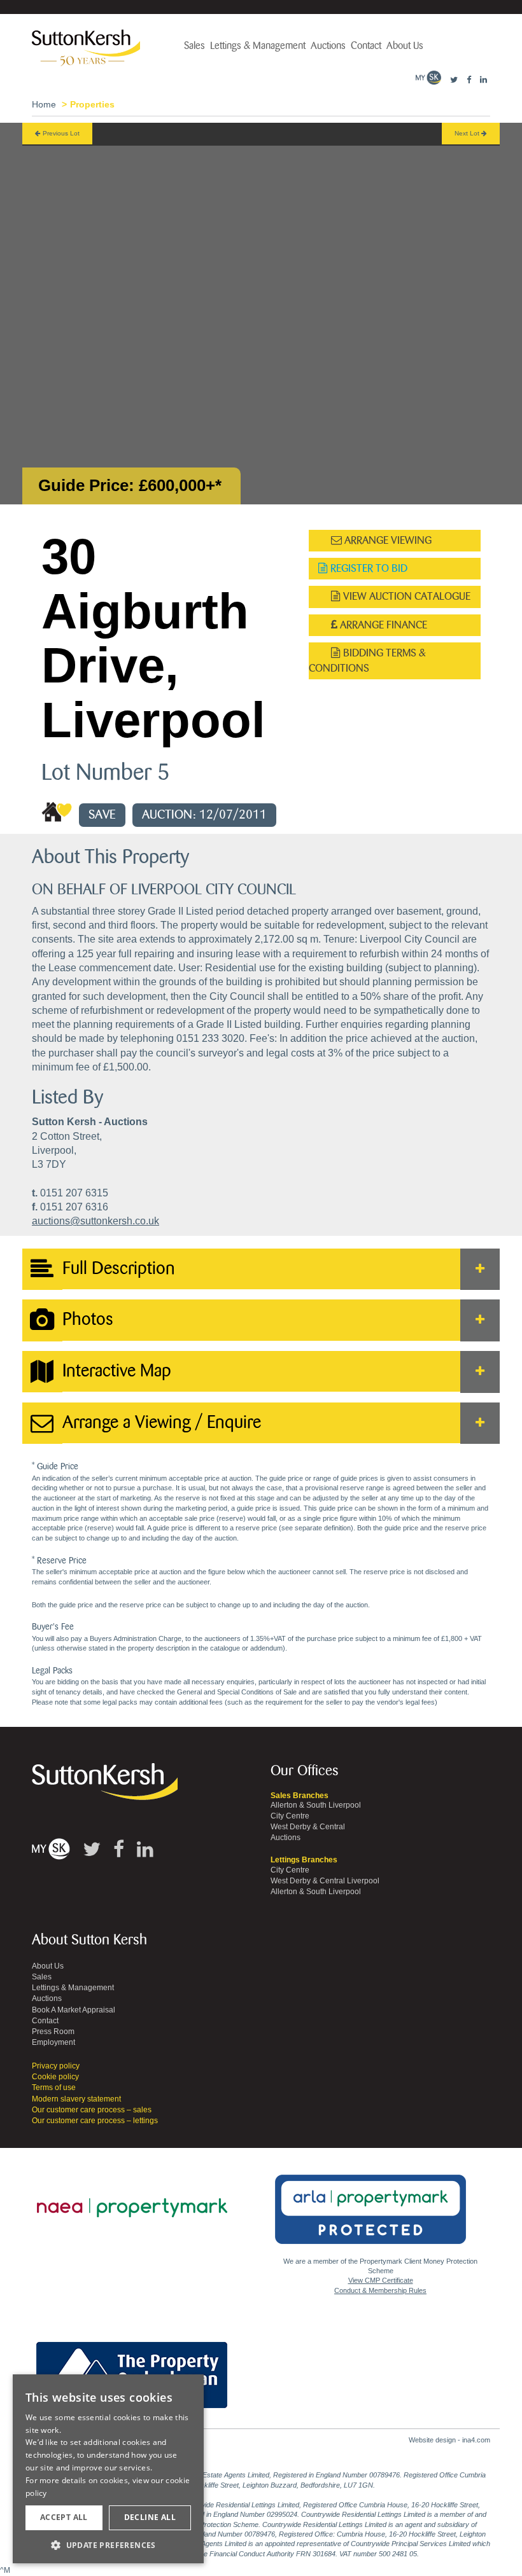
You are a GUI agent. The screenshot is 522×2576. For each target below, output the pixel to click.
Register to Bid (368, 568)
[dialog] (108, 2469)
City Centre (290, 1816)
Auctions (328, 46)
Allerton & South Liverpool (316, 1805)
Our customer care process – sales (92, 2110)
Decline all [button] (150, 2517)
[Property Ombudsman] (132, 2368)
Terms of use (54, 2088)
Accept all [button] (64, 2517)
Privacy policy (56, 2066)
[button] (108, 2545)
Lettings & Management (258, 46)
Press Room (53, 2032)
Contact (366, 46)
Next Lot (468, 133)
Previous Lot (60, 133)
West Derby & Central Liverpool (325, 1881)
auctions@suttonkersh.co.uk (95, 1221)
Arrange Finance (382, 625)
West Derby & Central (308, 1827)
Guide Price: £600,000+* (130, 485)
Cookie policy (55, 2077)
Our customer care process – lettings (95, 2121)
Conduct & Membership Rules (380, 2290)
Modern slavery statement (76, 2099)
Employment (53, 2042)
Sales (194, 46)
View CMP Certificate (381, 2280)
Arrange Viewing (387, 540)
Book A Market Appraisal (74, 2010)
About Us (405, 46)
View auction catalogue (406, 596)
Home (44, 104)
